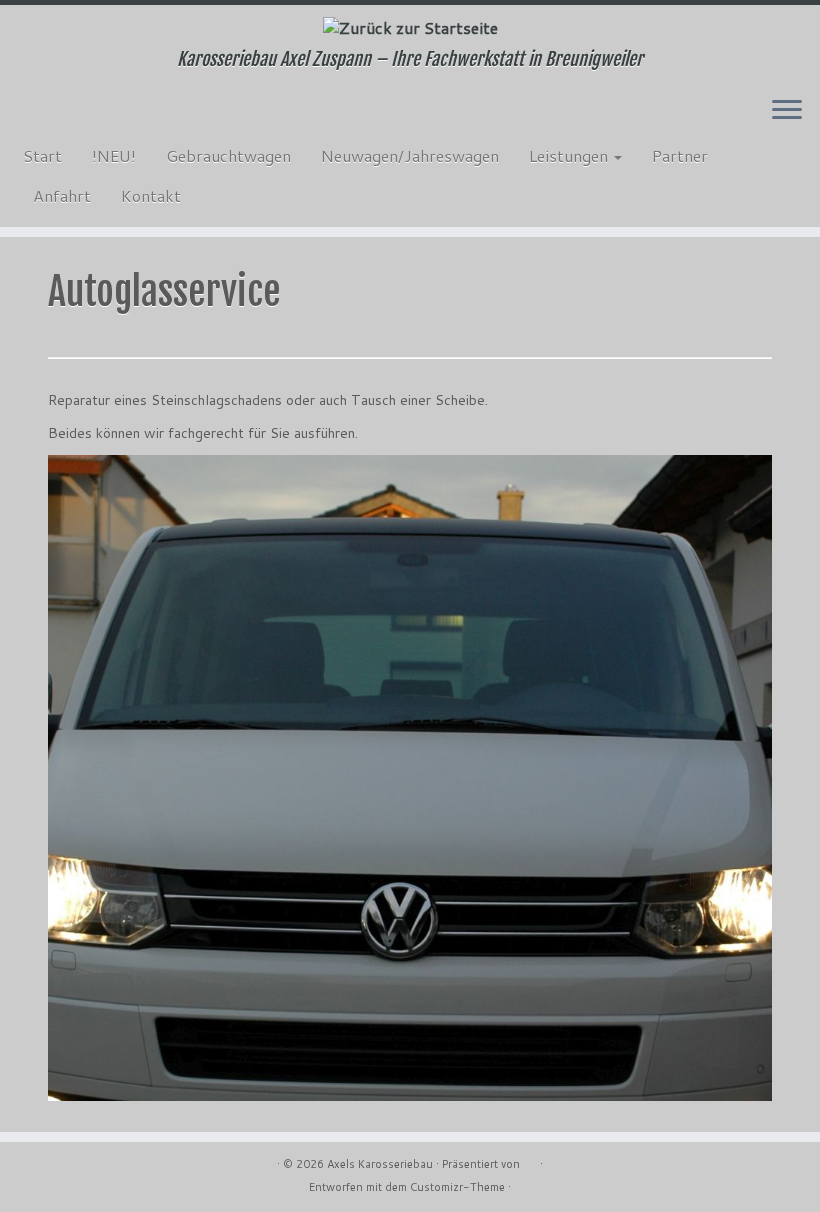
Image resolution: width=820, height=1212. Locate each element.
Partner (680, 155)
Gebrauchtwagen (228, 155)
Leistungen (570, 155)
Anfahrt (62, 195)
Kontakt (151, 195)
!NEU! (114, 155)
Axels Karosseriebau (380, 1164)
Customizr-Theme (457, 1187)
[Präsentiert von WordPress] (530, 1160)
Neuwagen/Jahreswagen (410, 155)
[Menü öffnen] (787, 111)
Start (42, 155)
